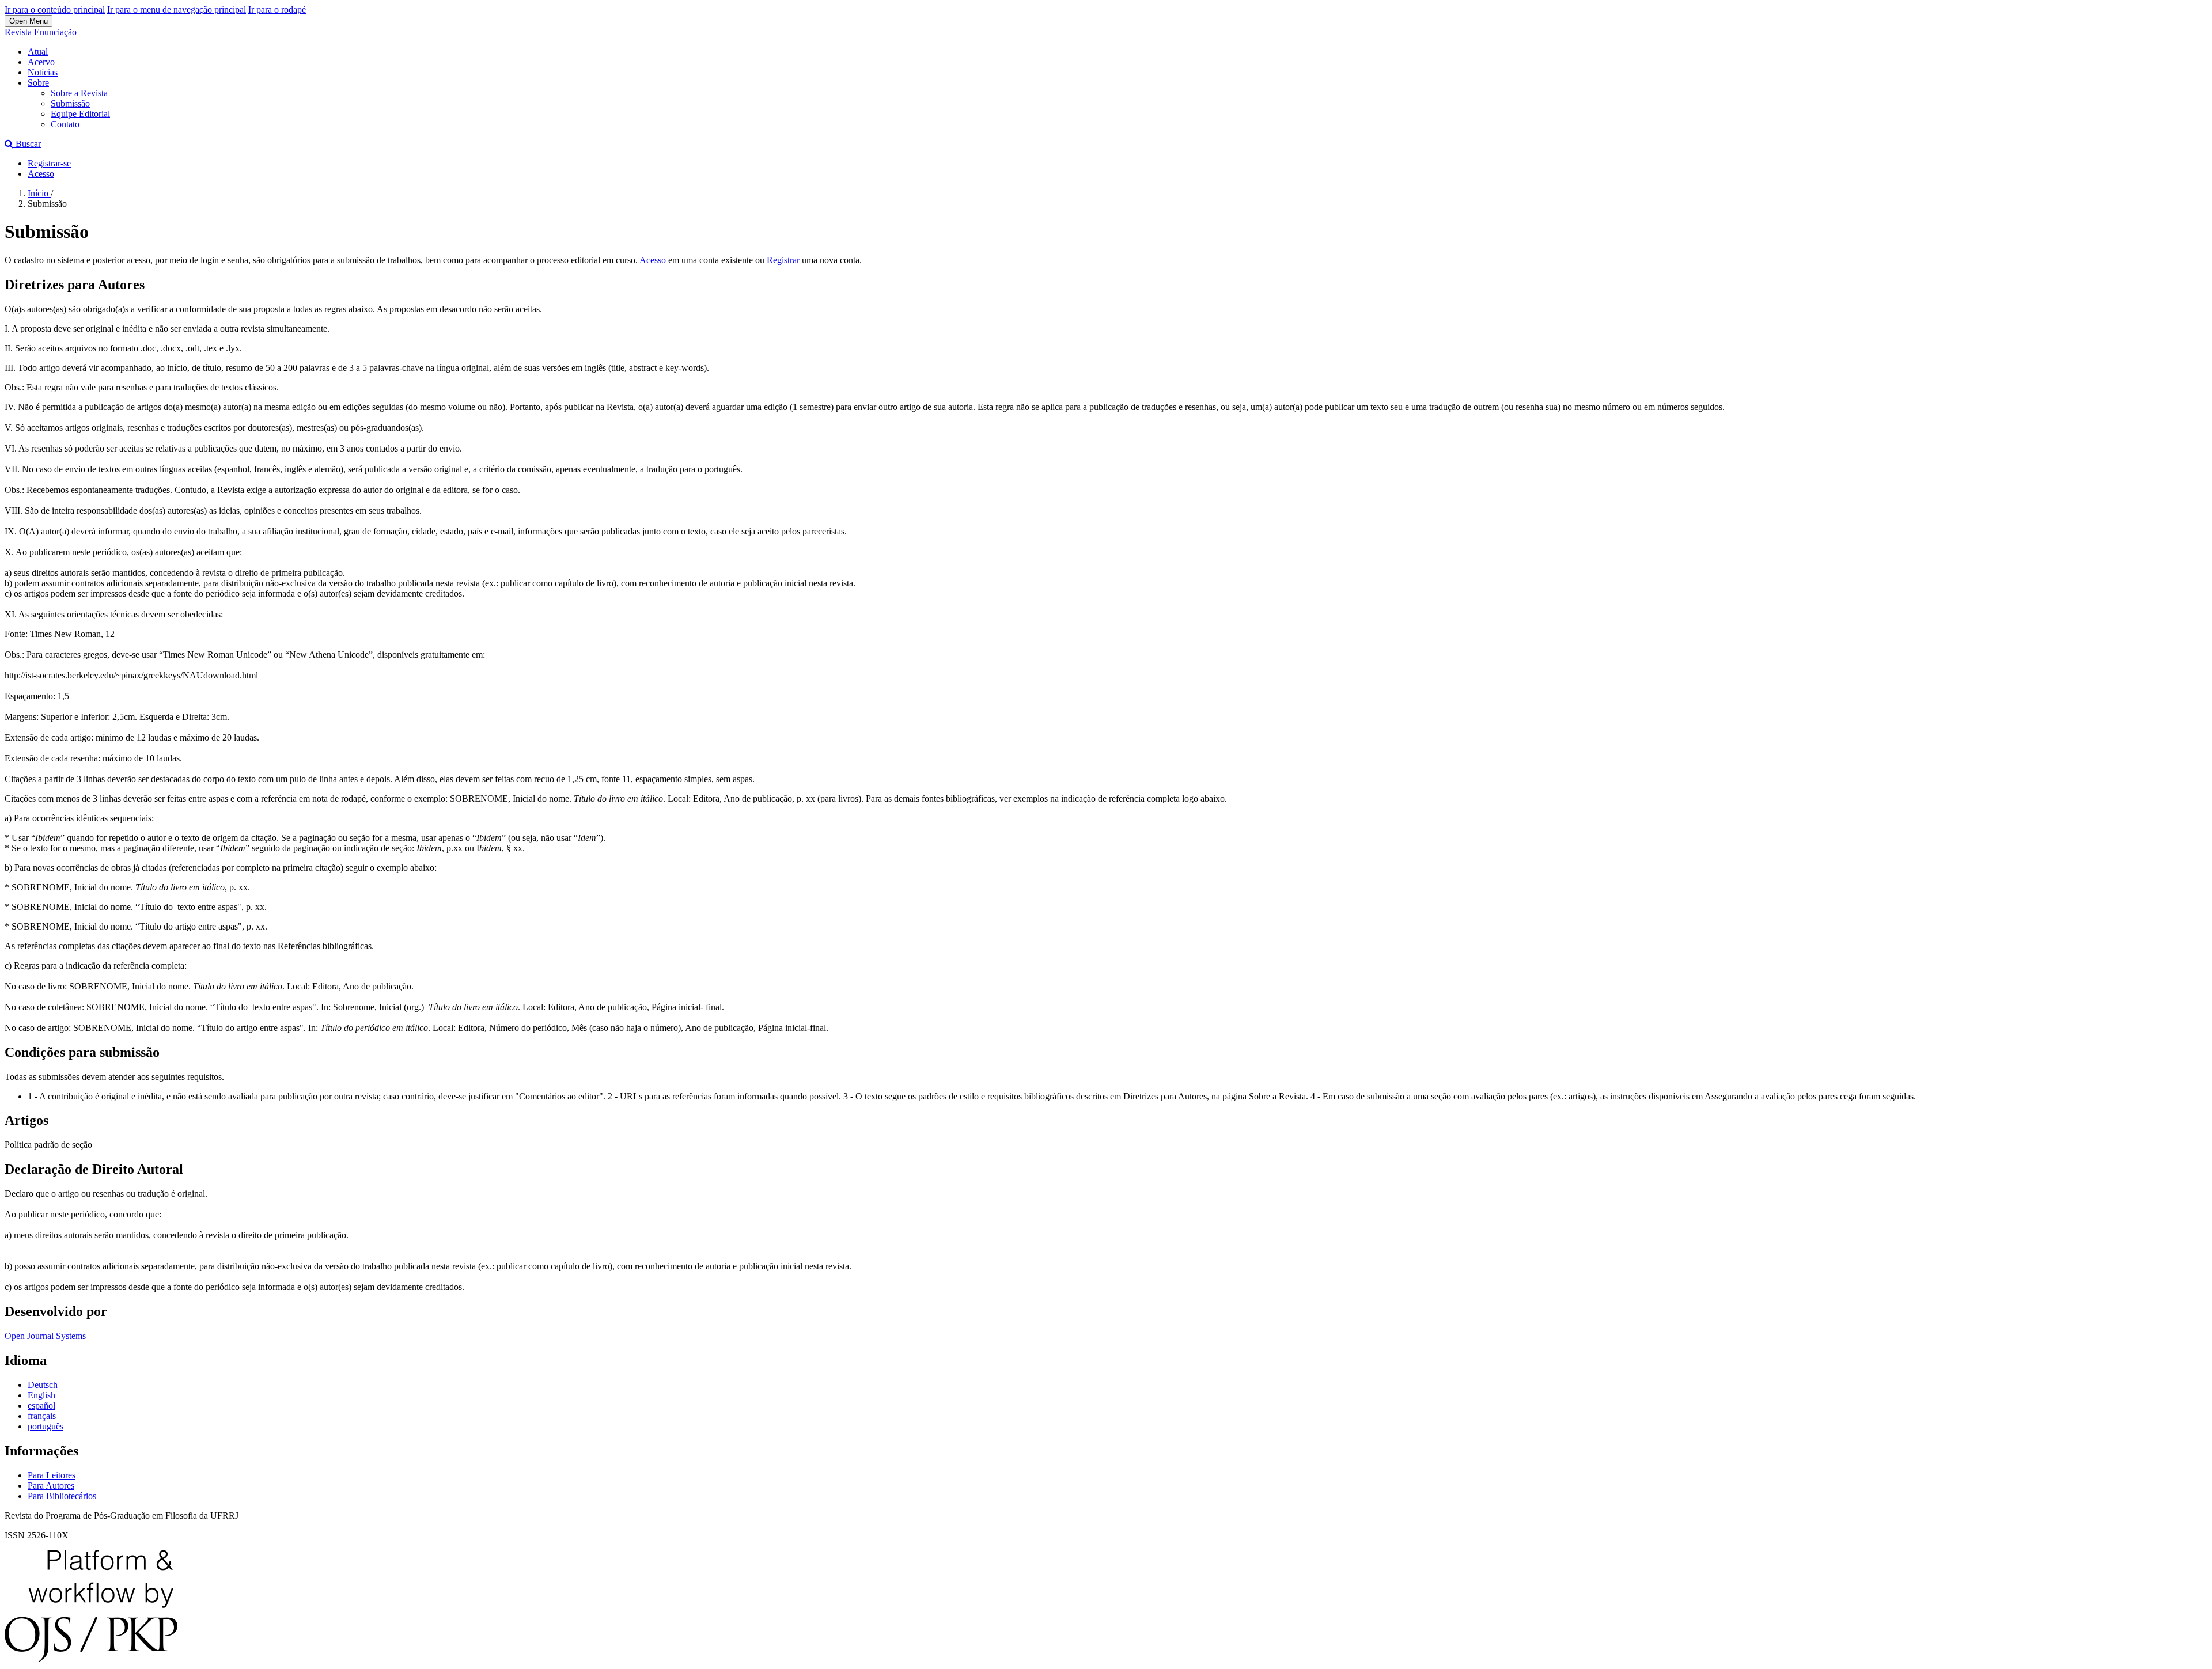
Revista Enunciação (41, 32)
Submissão (70, 103)
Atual (38, 52)
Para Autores (51, 1486)
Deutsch (43, 1385)
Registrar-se (49, 163)
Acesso (41, 174)
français (42, 1416)
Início (39, 193)
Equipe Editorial (80, 114)
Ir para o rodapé (277, 10)
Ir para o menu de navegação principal (177, 10)
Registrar (783, 260)
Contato (65, 124)
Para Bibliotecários (62, 1496)
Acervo (41, 62)
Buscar (27, 144)
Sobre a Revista (79, 93)
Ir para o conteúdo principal (55, 10)
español (41, 1406)
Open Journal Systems (45, 1336)
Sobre (38, 83)
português (46, 1426)
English (41, 1395)
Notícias (43, 72)
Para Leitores (52, 1475)
